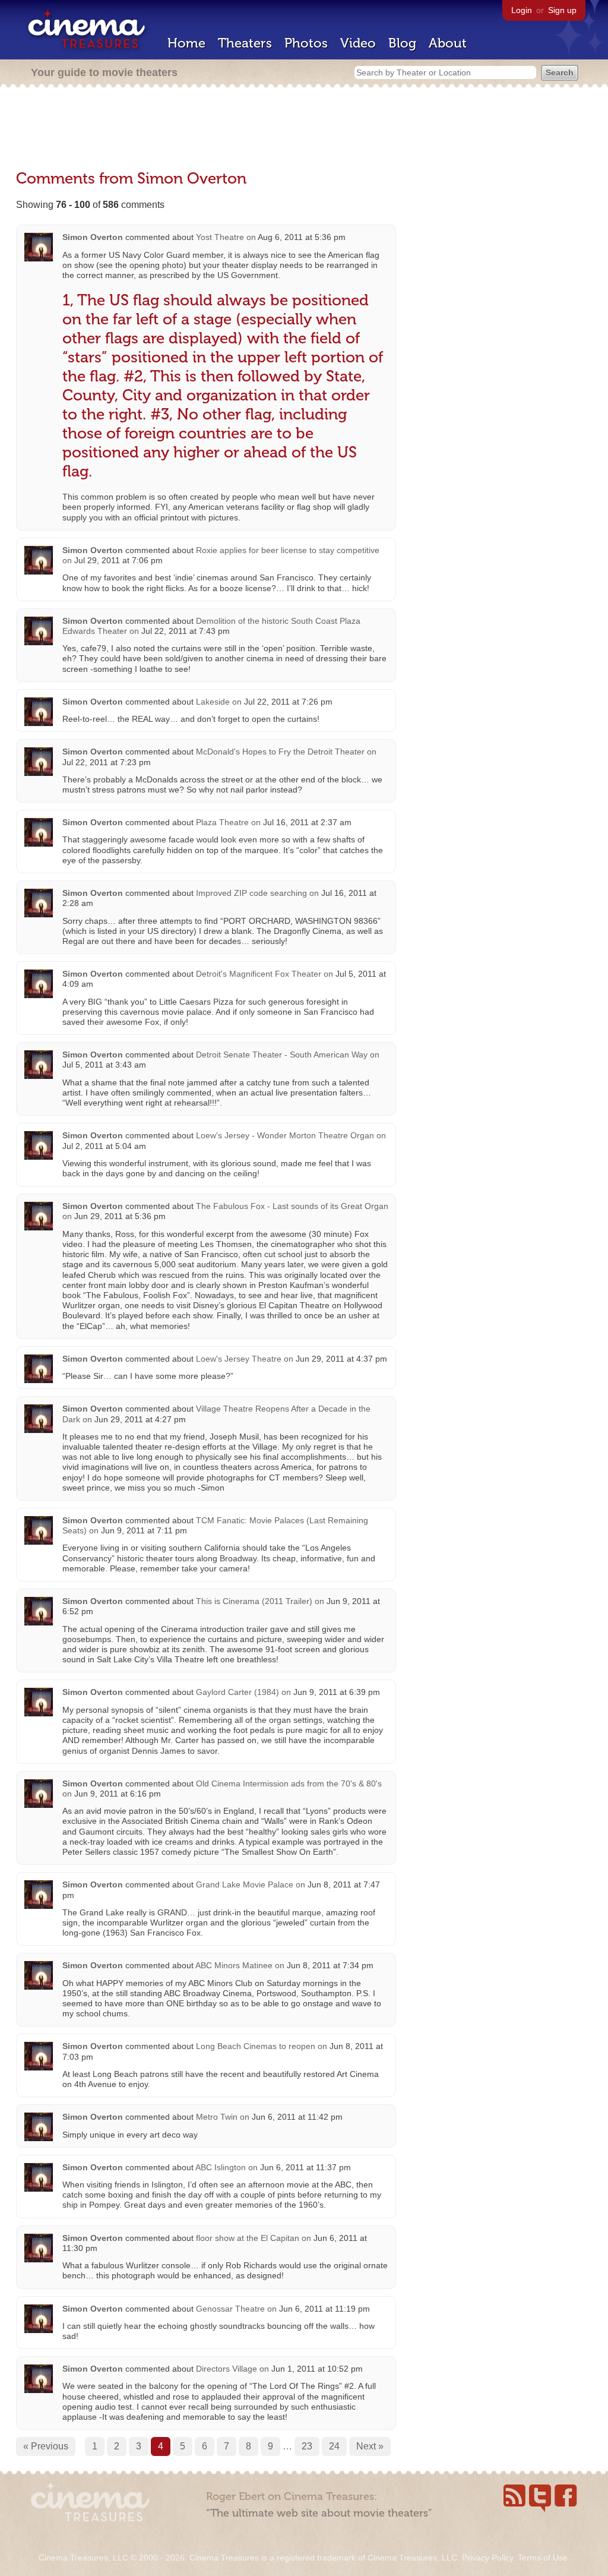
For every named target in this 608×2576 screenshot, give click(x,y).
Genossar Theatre (230, 2309)
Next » (370, 2446)
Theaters (245, 43)
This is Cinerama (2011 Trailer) (254, 1601)
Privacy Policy (487, 2558)
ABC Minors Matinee (234, 1965)
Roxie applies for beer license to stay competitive (288, 550)
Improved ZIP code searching (251, 893)
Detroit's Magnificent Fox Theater (259, 974)
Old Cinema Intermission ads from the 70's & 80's (289, 1783)
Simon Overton (93, 237)
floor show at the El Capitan (248, 2238)
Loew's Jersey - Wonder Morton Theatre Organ (286, 1135)
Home (186, 43)
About (448, 43)
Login (522, 10)
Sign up (562, 10)
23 (307, 2446)
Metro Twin (217, 2117)
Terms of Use (543, 2558)
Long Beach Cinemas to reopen (256, 2046)
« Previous (46, 2446)
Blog (402, 43)
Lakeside (214, 702)
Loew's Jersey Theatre (239, 1359)
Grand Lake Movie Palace (245, 1884)
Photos (306, 43)
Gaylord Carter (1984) (237, 1692)
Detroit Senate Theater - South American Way (282, 1055)
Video (358, 43)
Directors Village (227, 2369)
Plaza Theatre (222, 822)
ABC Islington (221, 2167)
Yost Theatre (220, 237)
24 (334, 2446)
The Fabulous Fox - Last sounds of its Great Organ (292, 1206)
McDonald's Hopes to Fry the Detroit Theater (280, 752)
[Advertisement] (304, 129)
